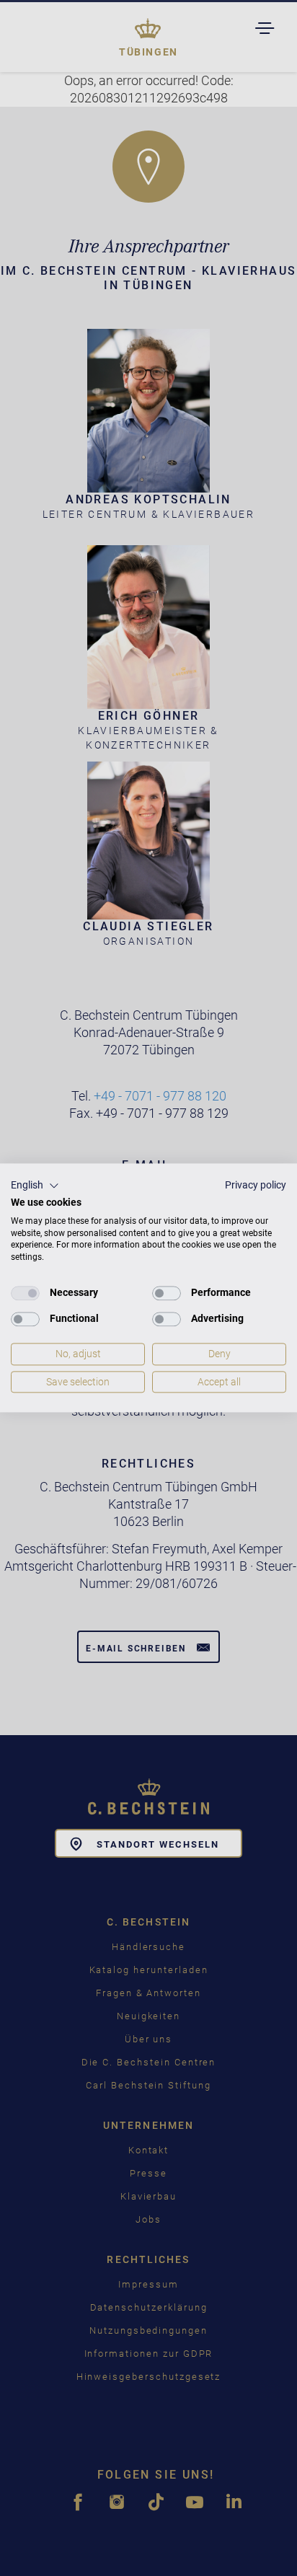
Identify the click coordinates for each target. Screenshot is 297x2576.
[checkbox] (25, 1293)
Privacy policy (256, 1185)
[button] (35, 1186)
